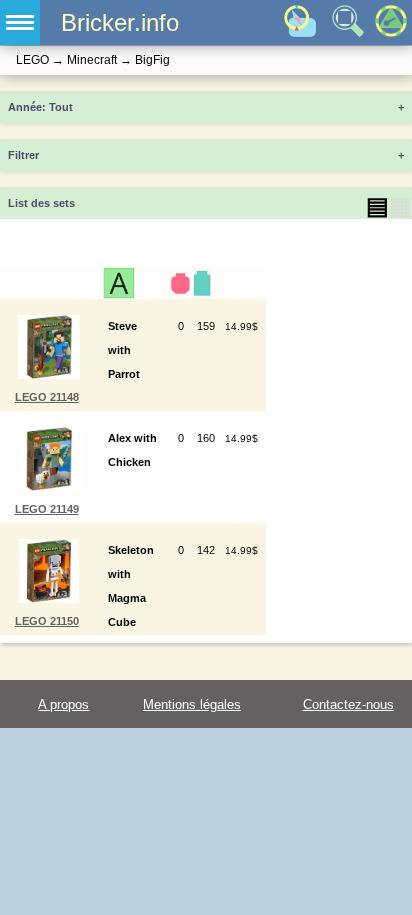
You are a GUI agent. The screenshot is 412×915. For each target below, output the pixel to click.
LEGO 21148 (47, 397)
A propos (63, 704)
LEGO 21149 (47, 509)
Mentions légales (192, 704)
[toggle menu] (20, 22)
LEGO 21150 (47, 621)
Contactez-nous (348, 704)
